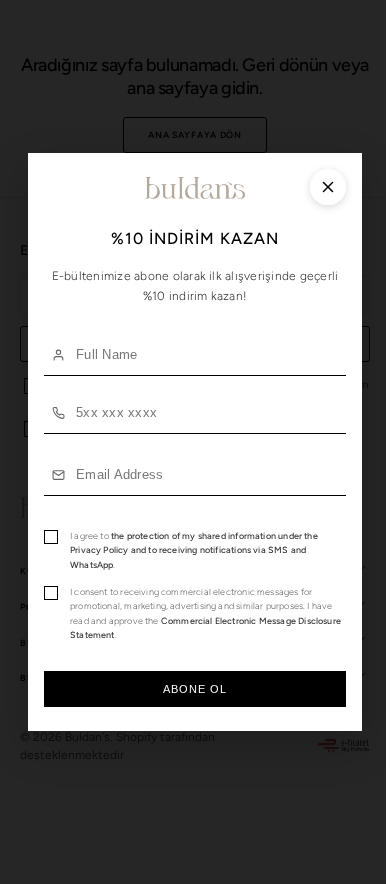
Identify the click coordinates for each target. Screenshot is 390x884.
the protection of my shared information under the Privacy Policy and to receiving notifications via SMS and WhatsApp (194, 550)
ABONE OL (187, 689)
